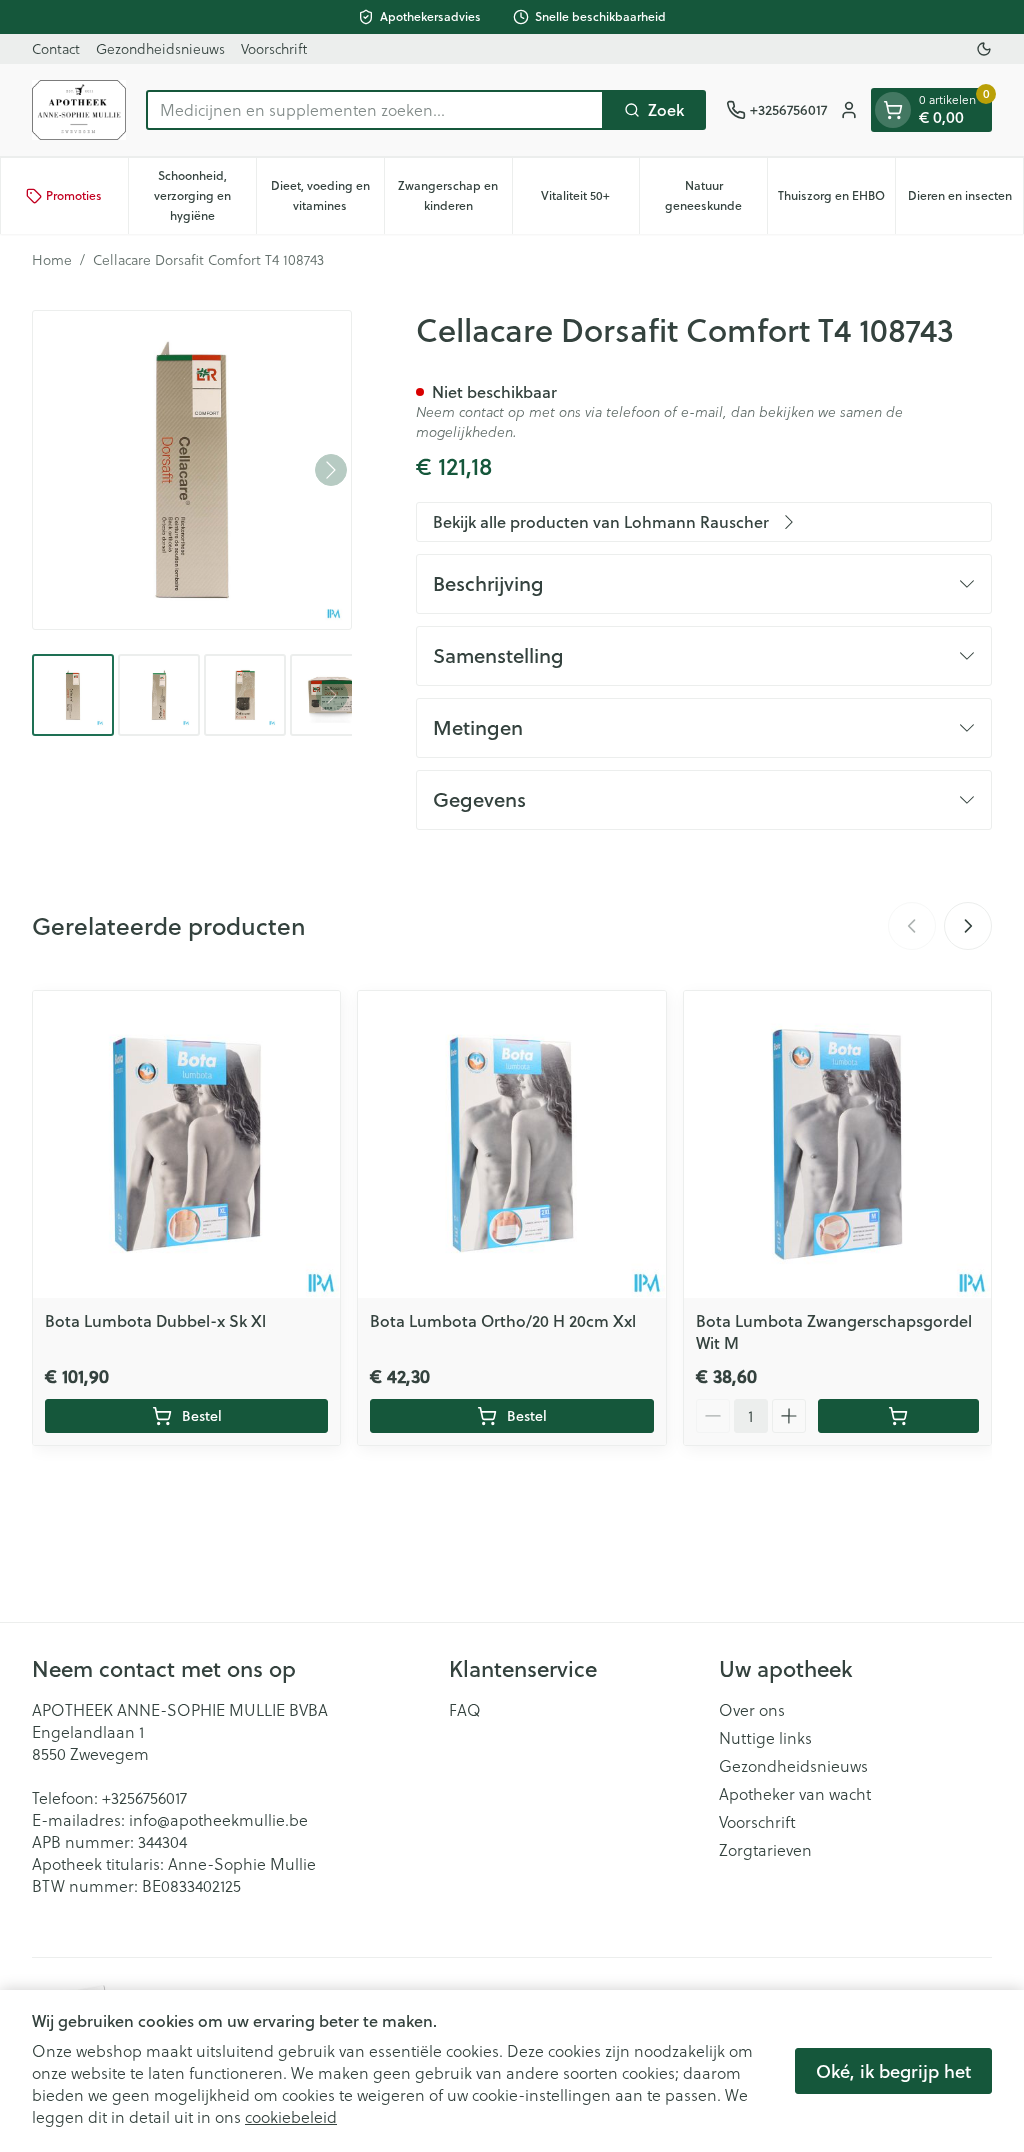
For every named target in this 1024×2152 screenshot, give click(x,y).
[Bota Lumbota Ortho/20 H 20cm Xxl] (511, 1144)
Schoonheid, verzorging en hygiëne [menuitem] (205, 195)
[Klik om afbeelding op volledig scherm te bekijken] (192, 470)
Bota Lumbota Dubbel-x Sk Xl (155, 1320)
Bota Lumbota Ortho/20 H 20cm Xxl (503, 1320)
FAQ (465, 1710)
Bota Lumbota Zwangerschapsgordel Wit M (834, 1331)
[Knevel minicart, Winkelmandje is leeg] (893, 110)
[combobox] (375, 110)
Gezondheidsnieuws (160, 49)
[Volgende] (331, 470)
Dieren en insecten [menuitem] (965, 200)
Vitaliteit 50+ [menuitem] (590, 200)
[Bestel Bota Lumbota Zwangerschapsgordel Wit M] (898, 1416)
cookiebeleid (291, 2117)
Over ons (752, 1710)
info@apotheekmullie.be (218, 1820)
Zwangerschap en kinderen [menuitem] (454, 195)
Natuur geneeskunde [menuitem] (716, 195)
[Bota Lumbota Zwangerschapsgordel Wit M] (837, 1144)
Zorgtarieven (765, 1850)
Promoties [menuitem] (74, 195)
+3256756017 (144, 1798)
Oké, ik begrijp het (893, 2071)
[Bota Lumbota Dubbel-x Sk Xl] (186, 1144)
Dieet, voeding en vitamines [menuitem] (327, 195)
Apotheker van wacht (795, 1794)
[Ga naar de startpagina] (79, 110)
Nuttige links (765, 1738)
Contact (56, 49)
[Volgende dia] (968, 926)
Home (52, 260)
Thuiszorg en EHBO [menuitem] (836, 200)
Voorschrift (274, 49)
